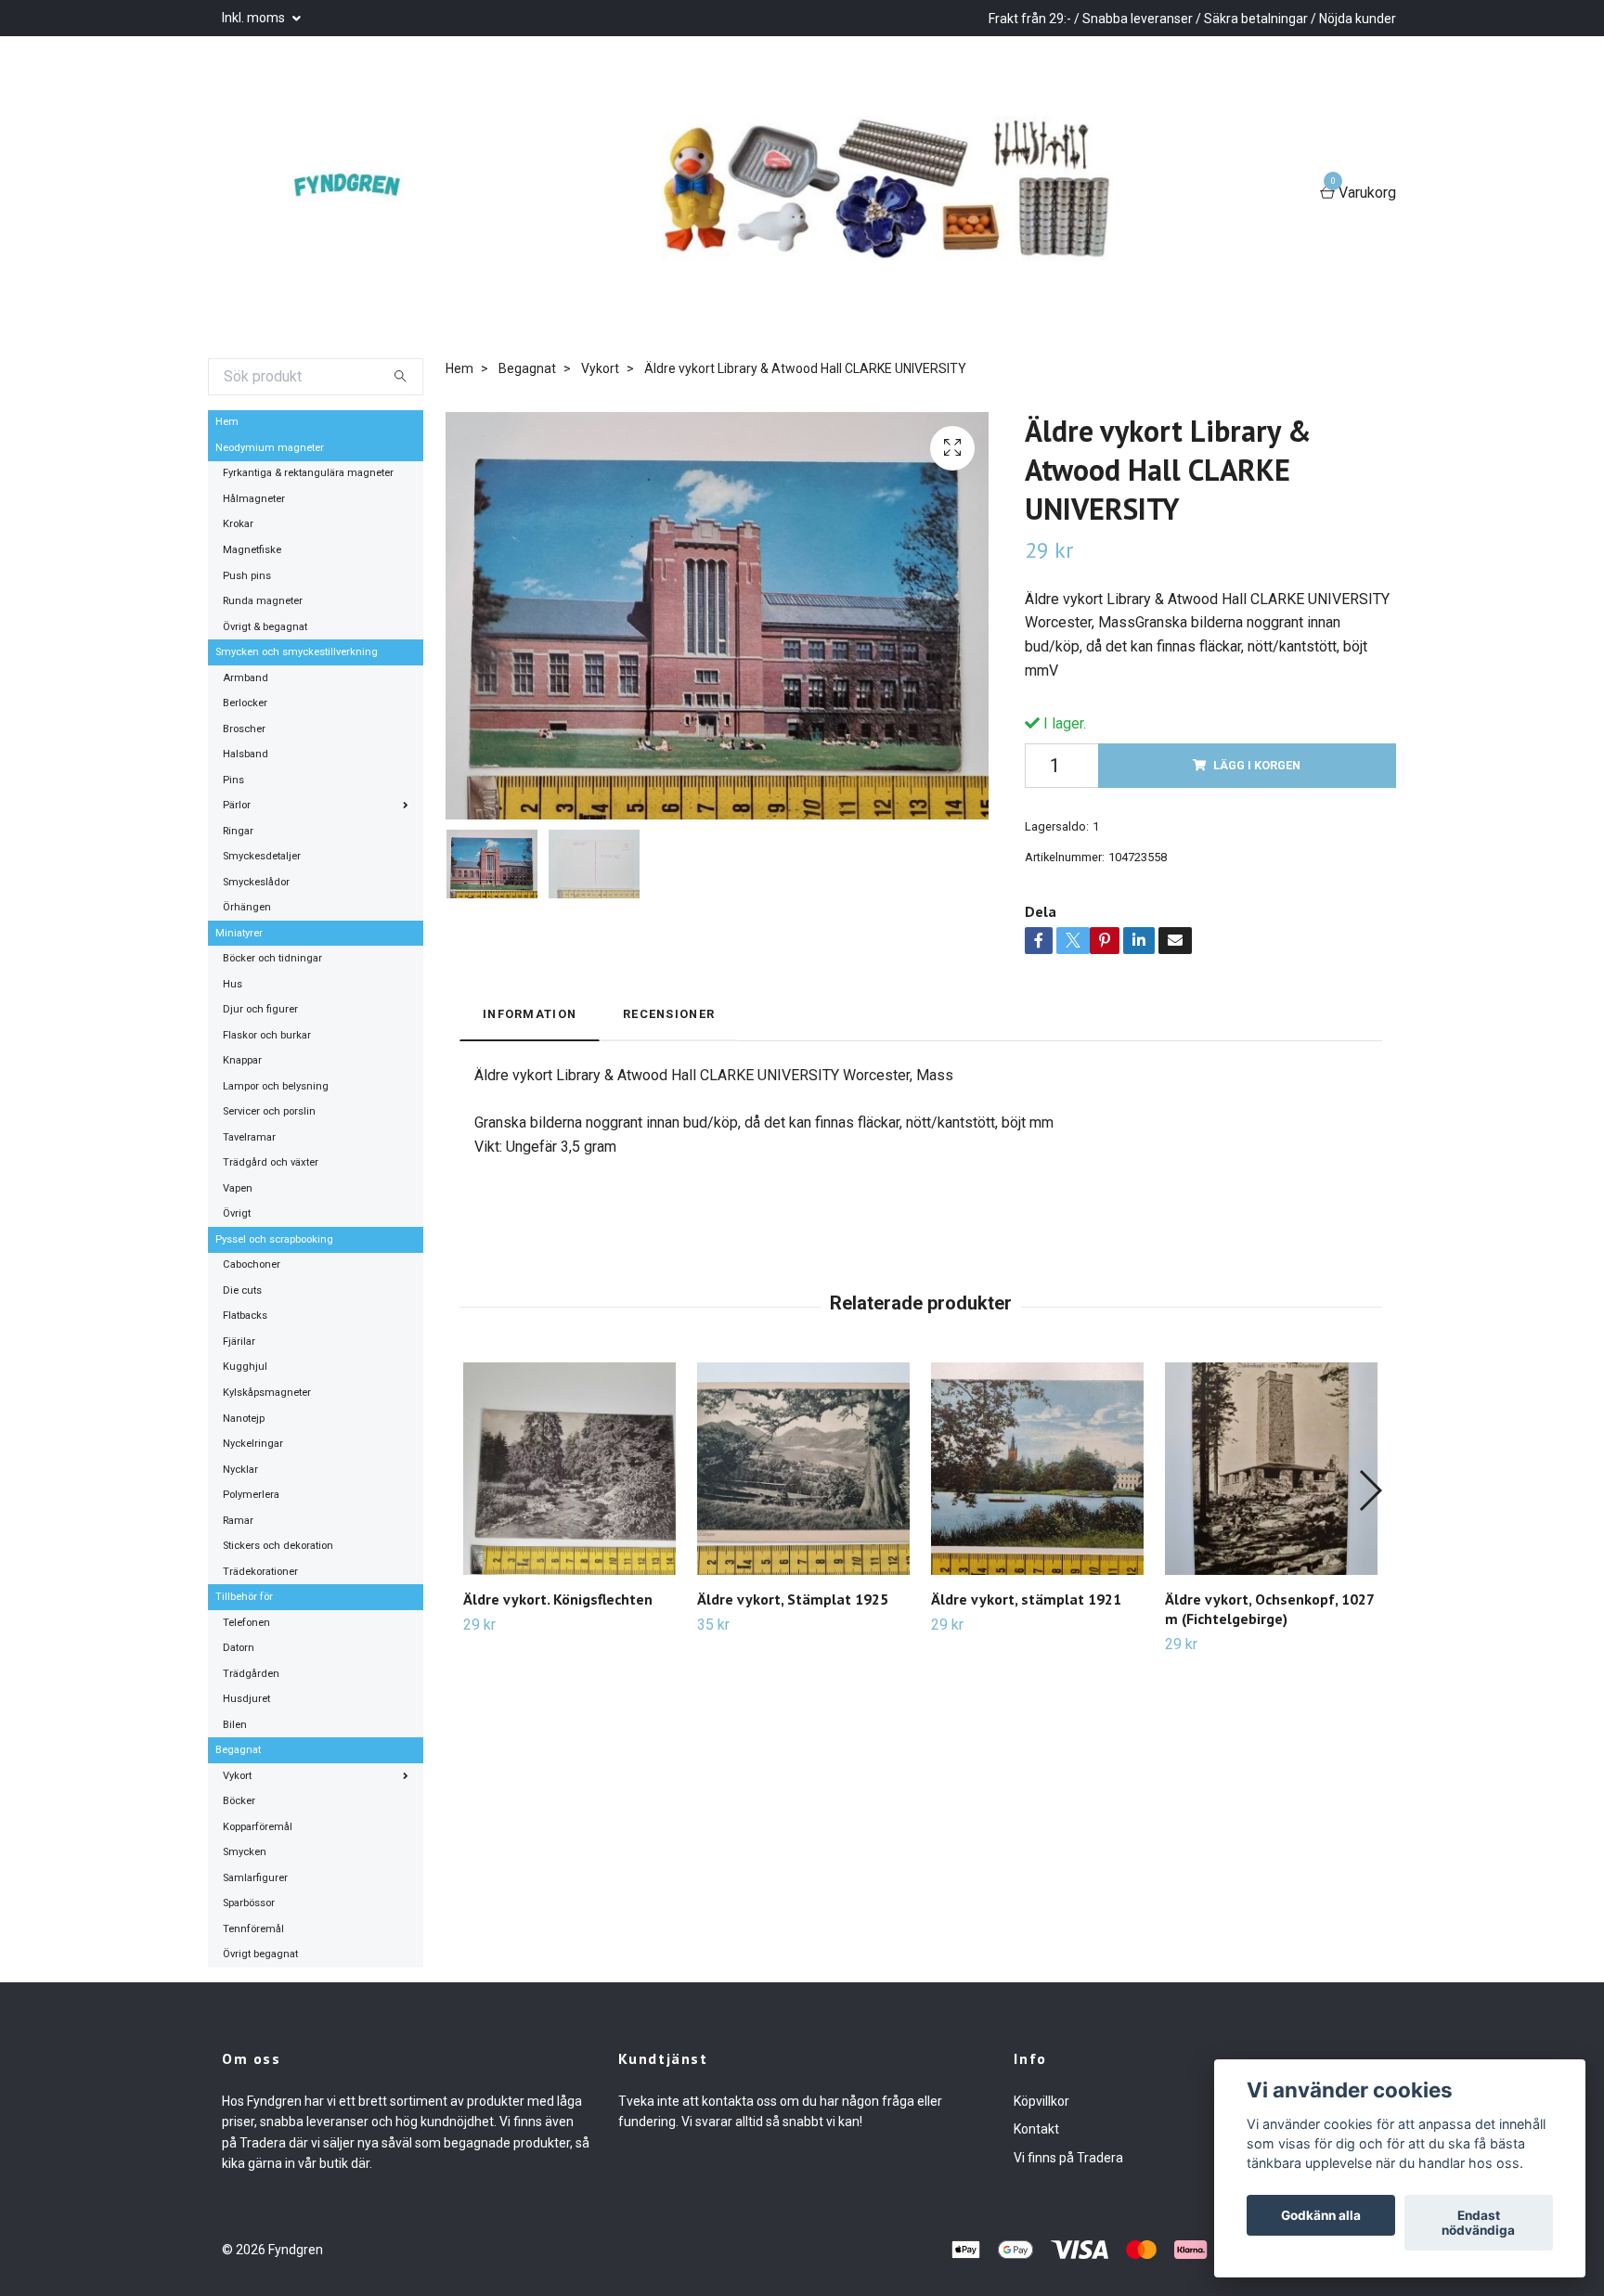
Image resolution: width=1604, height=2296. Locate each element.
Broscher (244, 729)
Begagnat (238, 1750)
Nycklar (240, 1470)
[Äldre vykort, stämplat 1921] (1037, 1469)
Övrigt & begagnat (265, 627)
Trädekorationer (260, 1572)
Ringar (238, 831)
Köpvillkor (1041, 2101)
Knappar (242, 1060)
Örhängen (247, 907)
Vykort (237, 1776)
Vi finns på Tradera (1068, 2158)
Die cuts (242, 1290)
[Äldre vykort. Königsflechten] (569, 1469)
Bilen (235, 1725)
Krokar (238, 524)
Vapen (238, 1188)
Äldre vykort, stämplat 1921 (1026, 1599)
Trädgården (251, 1674)
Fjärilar (239, 1341)
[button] (1370, 1490)
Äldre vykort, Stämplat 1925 (793, 1599)
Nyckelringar (253, 1444)
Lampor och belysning (276, 1086)
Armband (246, 678)
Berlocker (245, 703)
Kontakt (1036, 2129)
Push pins (247, 576)
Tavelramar (249, 1137)
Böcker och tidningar (272, 958)
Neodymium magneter (270, 448)
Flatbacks (245, 1316)
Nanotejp (244, 1419)
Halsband (246, 754)
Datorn (239, 1648)
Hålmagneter (254, 499)
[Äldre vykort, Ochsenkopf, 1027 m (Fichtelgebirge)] (1271, 1469)
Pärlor (237, 805)
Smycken (245, 1852)
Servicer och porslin (269, 1111)
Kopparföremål (258, 1827)
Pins (233, 780)
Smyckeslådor (256, 882)
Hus (233, 984)
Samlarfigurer (255, 1878)
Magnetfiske (252, 550)
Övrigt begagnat (260, 1954)
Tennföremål (253, 1929)
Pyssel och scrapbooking (274, 1239)
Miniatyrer (239, 933)
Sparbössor (249, 1903)
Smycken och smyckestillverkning (297, 652)
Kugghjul (245, 1367)
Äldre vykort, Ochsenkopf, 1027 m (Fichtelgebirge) (1269, 1609)
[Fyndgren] (356, 194)
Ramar (238, 1521)
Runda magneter (263, 601)
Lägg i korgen (1257, 765)
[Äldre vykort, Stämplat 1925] (803, 1469)
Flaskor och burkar (267, 1035)
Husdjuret (246, 1699)
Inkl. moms (255, 18)
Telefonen (246, 1623)
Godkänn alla (1321, 2215)
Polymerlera (251, 1495)
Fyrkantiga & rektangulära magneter (308, 473)
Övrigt (237, 1213)
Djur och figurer (260, 1009)
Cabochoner (252, 1264)
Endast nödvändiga (1478, 2223)
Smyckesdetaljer (262, 856)
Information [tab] (530, 1014)
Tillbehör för (244, 1597)
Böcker (239, 1801)
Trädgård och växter (271, 1162)
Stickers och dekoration (278, 1546)
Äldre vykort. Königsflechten (558, 1599)
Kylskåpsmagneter (267, 1393)
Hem (227, 422)
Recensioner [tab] (669, 1014)
